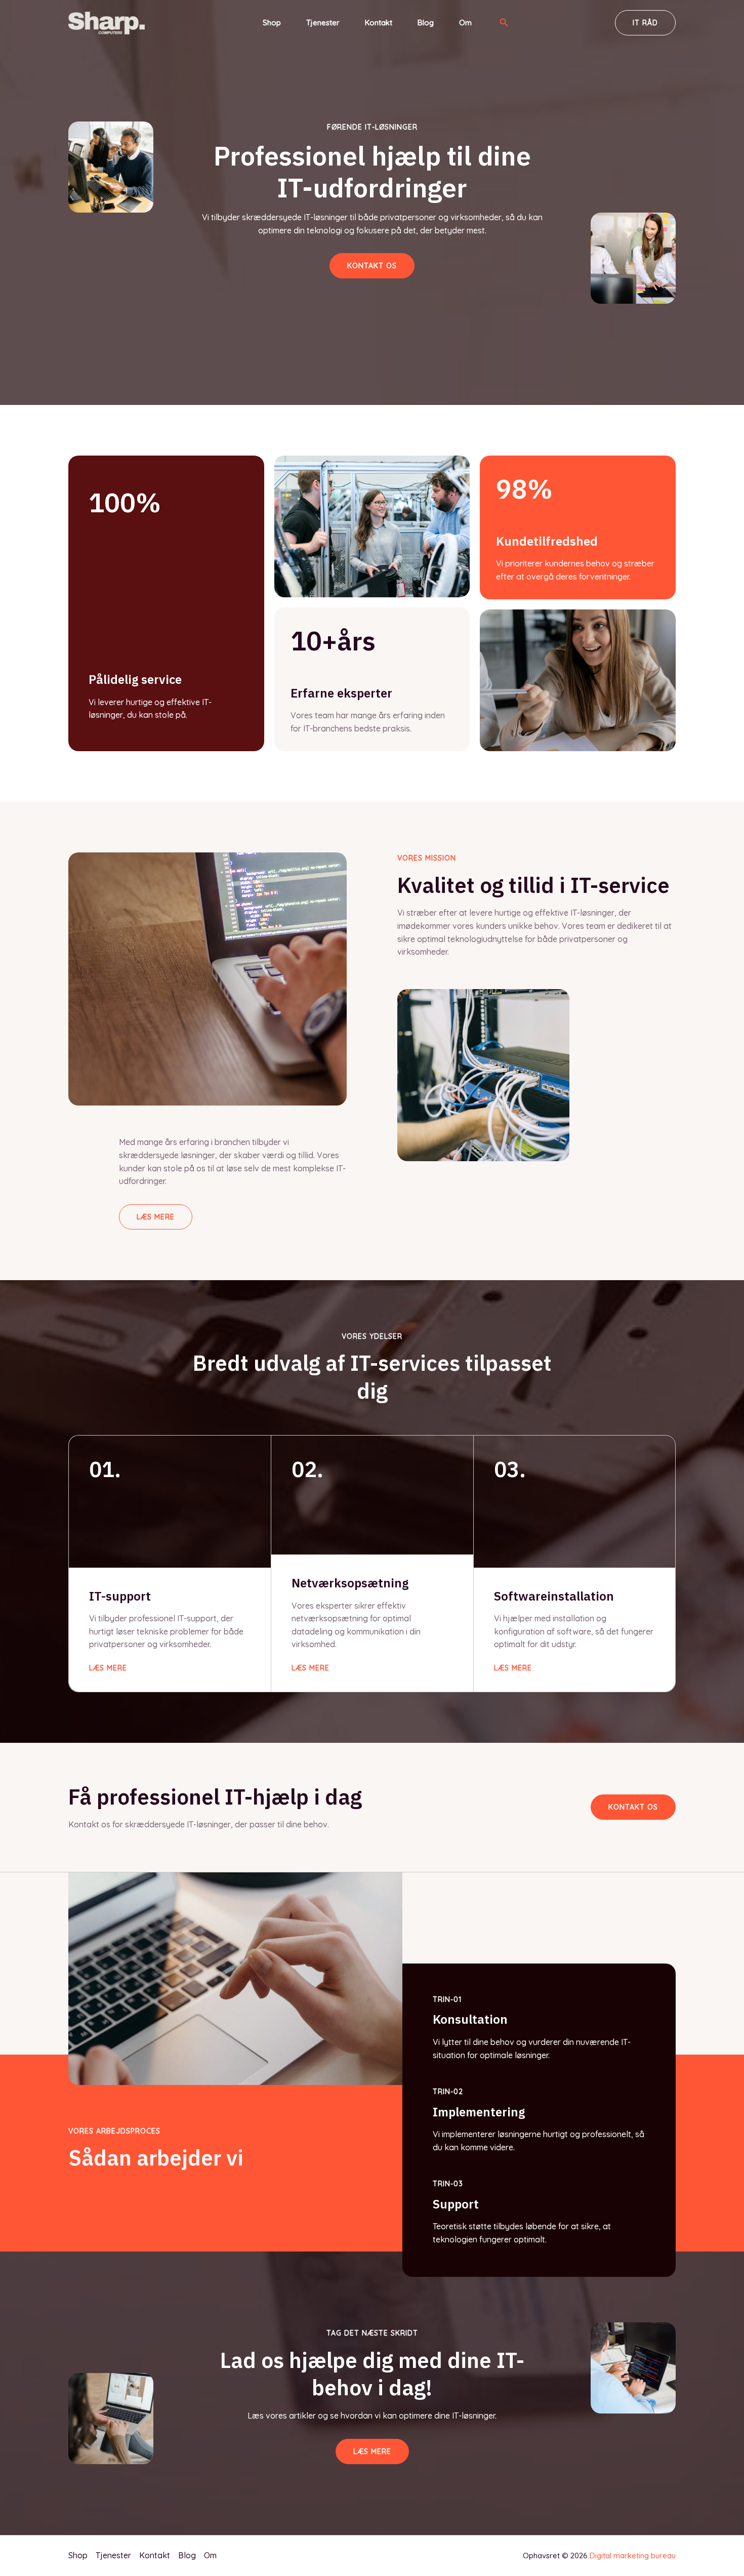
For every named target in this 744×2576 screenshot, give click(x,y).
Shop (272, 23)
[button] (504, 23)
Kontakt (379, 23)
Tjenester (323, 23)
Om (465, 23)
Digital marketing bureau (633, 2555)
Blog (426, 23)
